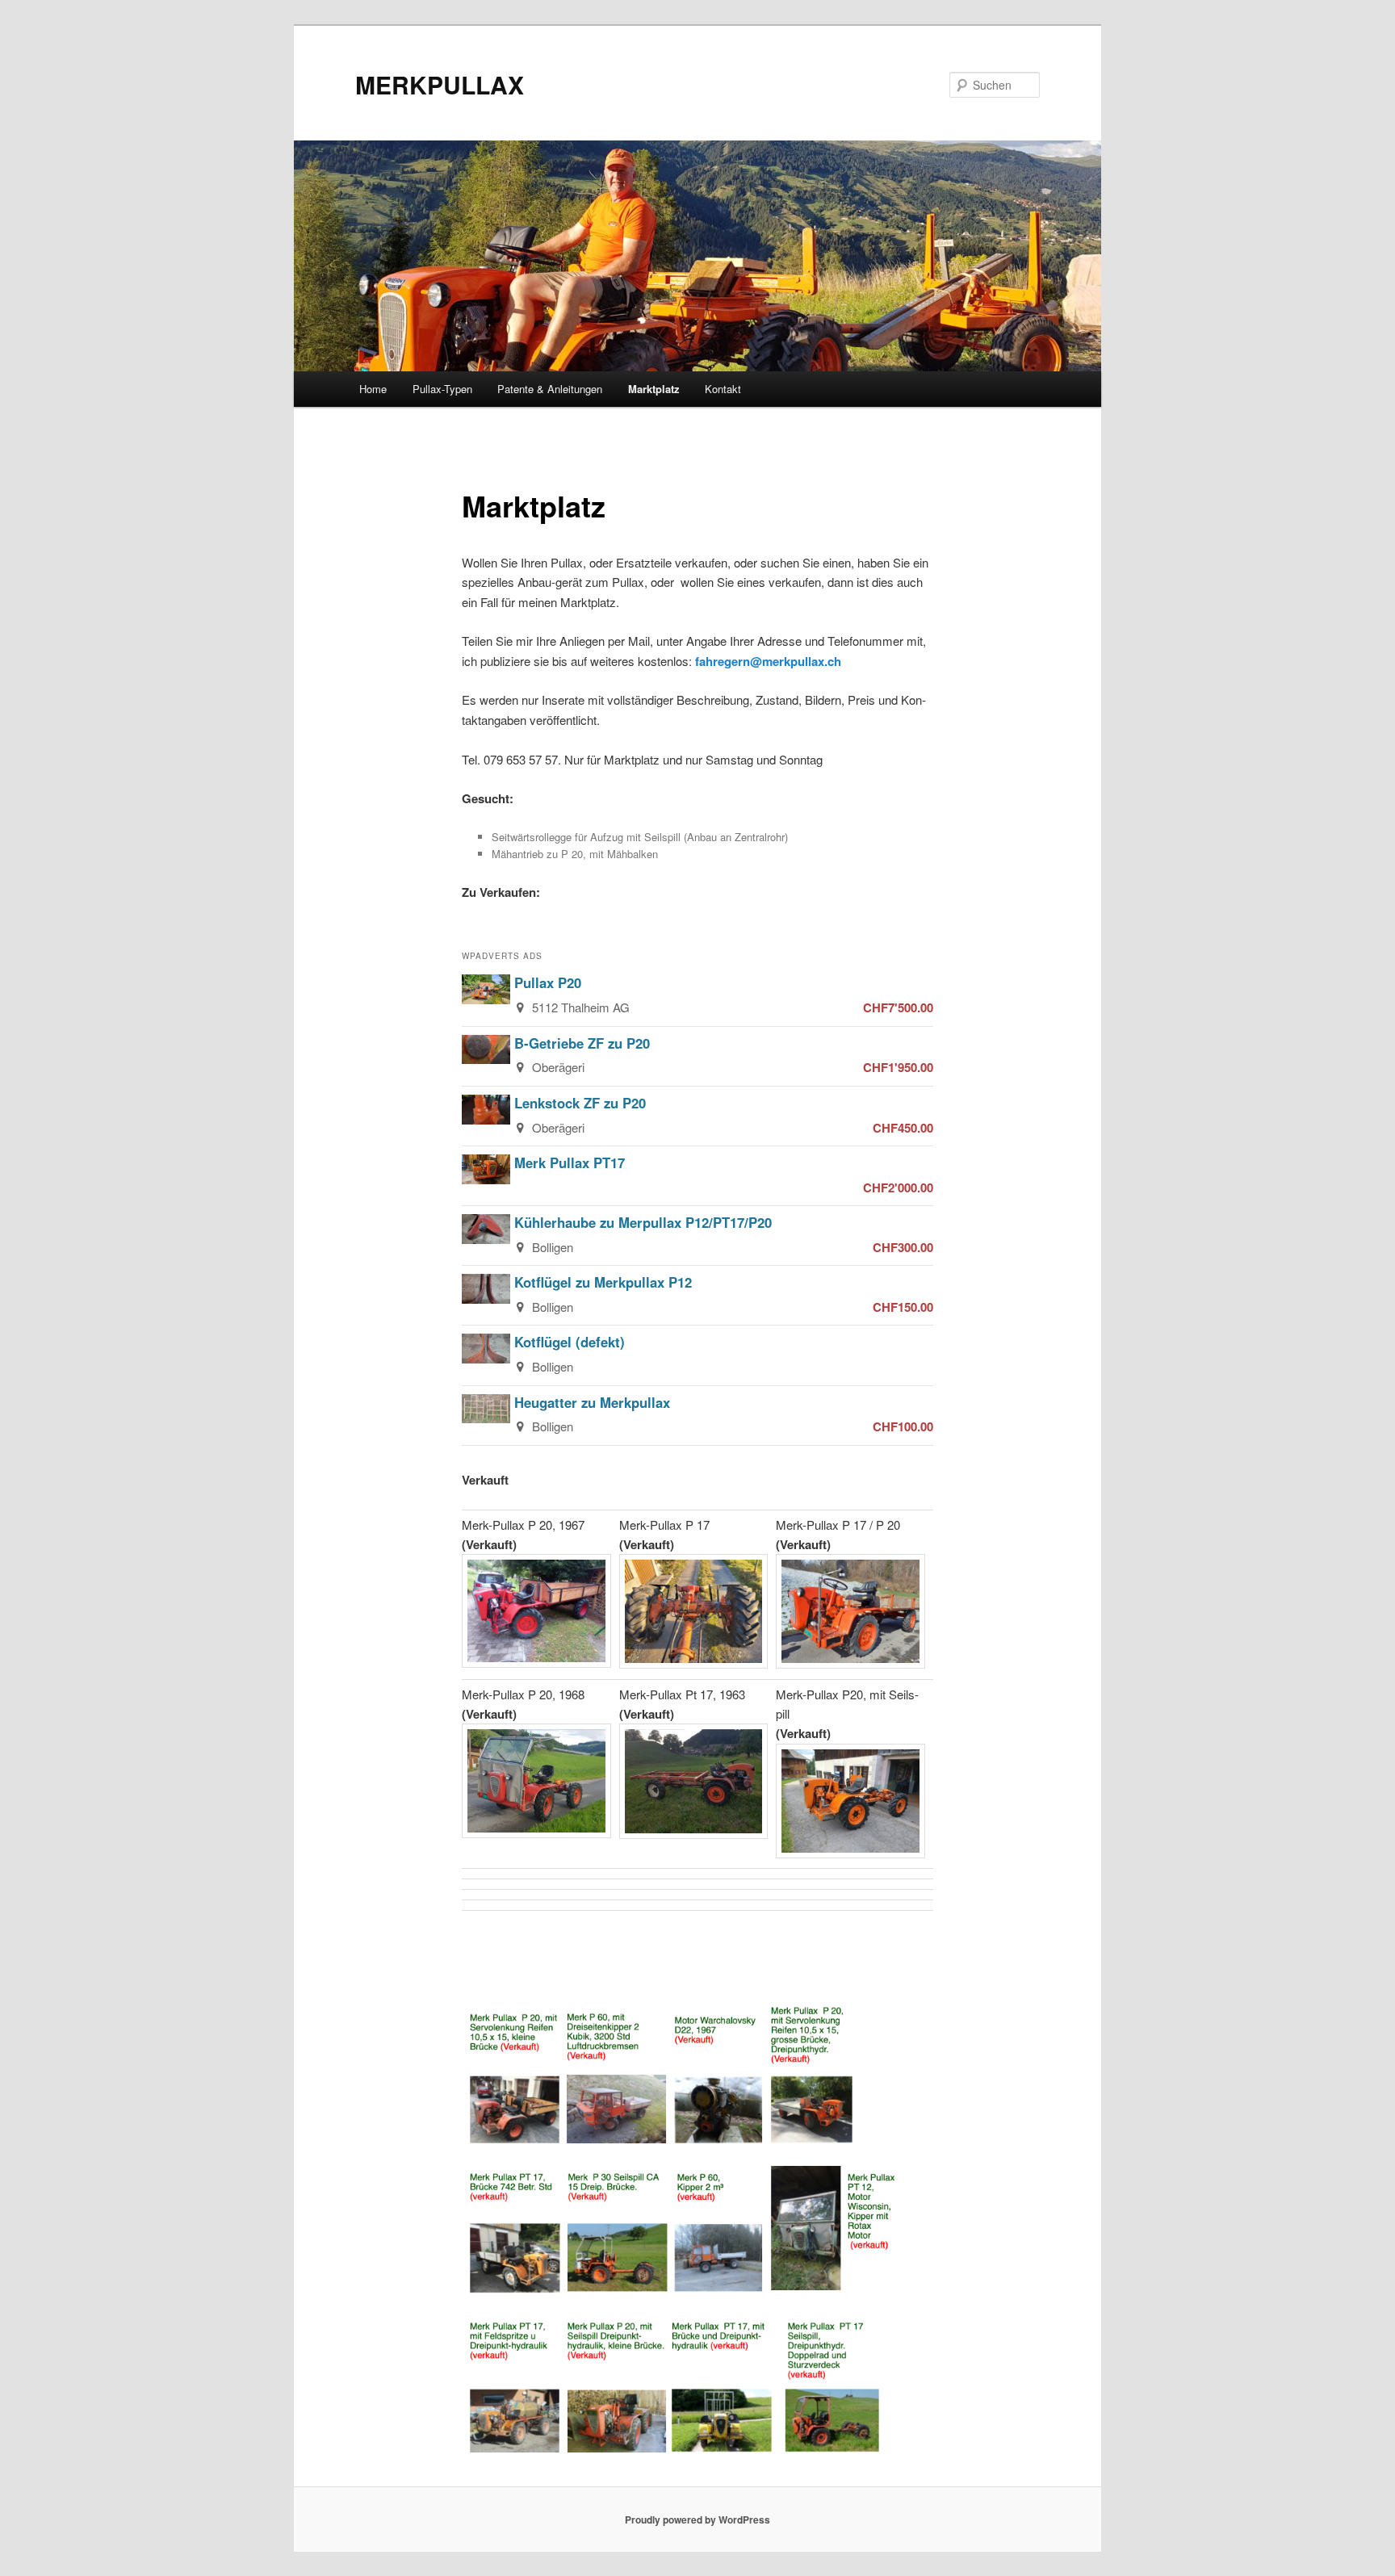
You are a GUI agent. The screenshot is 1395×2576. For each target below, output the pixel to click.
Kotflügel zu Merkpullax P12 (603, 1282)
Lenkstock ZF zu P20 (580, 1103)
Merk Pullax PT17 (570, 1162)
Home (373, 389)
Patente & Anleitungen (550, 389)
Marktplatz (654, 389)
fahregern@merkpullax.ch (768, 661)
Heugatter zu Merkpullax (592, 1402)
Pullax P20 (548, 982)
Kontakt (723, 389)
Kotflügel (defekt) (570, 1342)
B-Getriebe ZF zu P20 (582, 1043)
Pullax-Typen (442, 389)
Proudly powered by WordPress (697, 2519)
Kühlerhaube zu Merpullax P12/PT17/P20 (643, 1222)
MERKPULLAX (440, 84)
